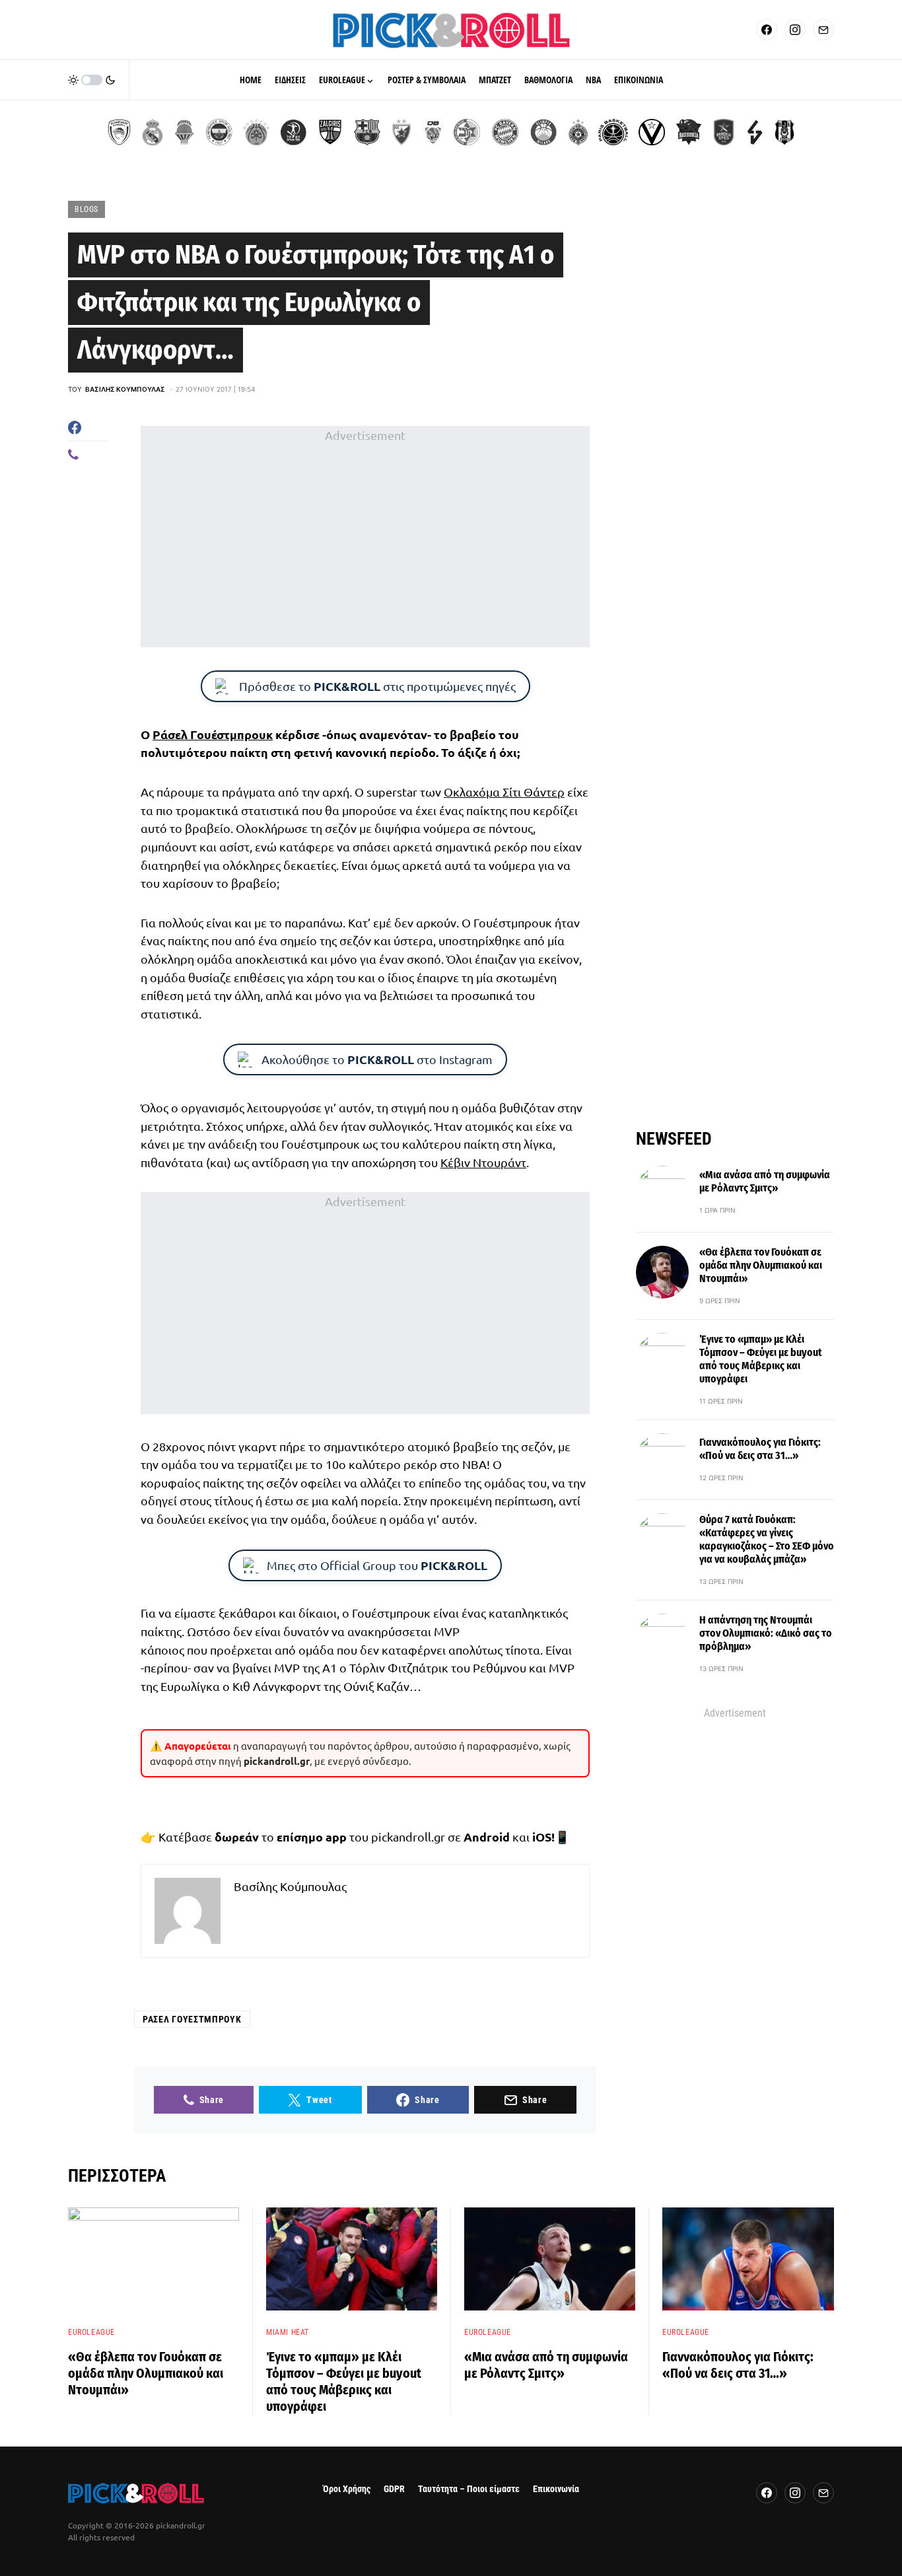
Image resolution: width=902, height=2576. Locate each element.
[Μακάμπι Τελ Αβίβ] (467, 132)
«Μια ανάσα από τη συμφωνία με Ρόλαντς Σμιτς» (765, 1181)
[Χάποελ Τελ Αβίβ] (293, 132)
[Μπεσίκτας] (784, 132)
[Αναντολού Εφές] (724, 132)
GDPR (394, 2489)
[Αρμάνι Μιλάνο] (543, 132)
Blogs (87, 209)
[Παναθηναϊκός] (256, 132)
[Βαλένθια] (184, 132)
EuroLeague (91, 2332)
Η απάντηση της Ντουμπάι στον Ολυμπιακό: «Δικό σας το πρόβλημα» (766, 1633)
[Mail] (823, 30)
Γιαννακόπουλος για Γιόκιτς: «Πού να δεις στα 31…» (760, 1449)
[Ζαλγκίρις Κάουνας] (330, 132)
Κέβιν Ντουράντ (483, 1162)
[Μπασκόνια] (689, 132)
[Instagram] (795, 30)
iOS (542, 1837)
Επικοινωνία (556, 2489)
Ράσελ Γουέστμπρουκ (213, 734)
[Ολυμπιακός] (119, 132)
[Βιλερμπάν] (755, 132)
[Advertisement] (365, 537)
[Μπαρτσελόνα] (367, 132)
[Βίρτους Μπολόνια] (652, 132)
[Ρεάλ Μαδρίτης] (153, 132)
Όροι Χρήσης (347, 2489)
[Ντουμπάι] (433, 132)
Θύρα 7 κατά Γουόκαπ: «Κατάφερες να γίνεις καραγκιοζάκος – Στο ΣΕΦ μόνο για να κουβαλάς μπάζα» (767, 1539)
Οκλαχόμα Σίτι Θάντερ (504, 792)
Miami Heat (288, 2332)
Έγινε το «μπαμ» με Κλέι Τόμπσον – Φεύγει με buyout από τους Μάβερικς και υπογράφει (761, 1359)
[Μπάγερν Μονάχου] (505, 132)
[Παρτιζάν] (578, 132)
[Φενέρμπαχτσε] (219, 132)
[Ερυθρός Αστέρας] (401, 132)
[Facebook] (767, 30)
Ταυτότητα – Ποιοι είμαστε (469, 2489)
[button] (92, 80)
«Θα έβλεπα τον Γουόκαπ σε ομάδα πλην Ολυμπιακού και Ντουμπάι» (761, 1265)
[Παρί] (613, 132)
